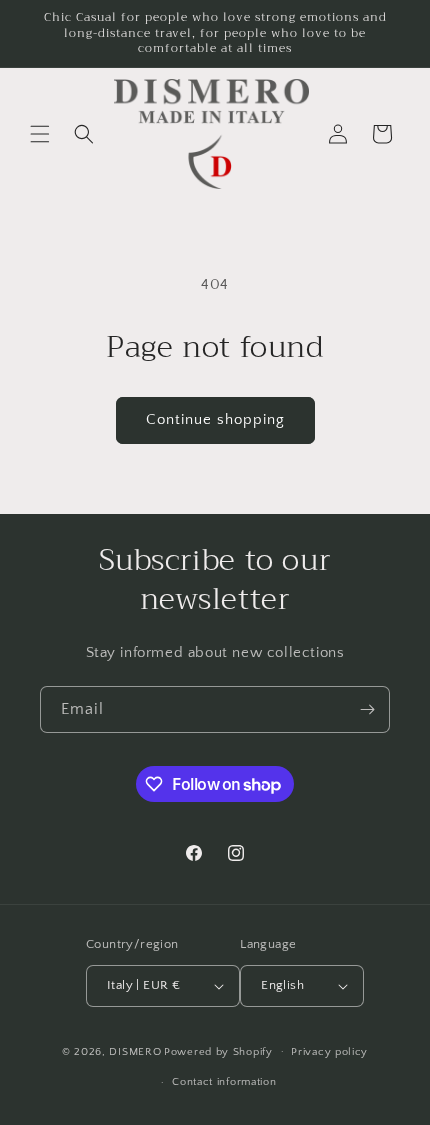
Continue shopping (215, 419)
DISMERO (135, 1051)
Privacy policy (329, 1052)
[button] (40, 134)
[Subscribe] (367, 709)
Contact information (224, 1082)
